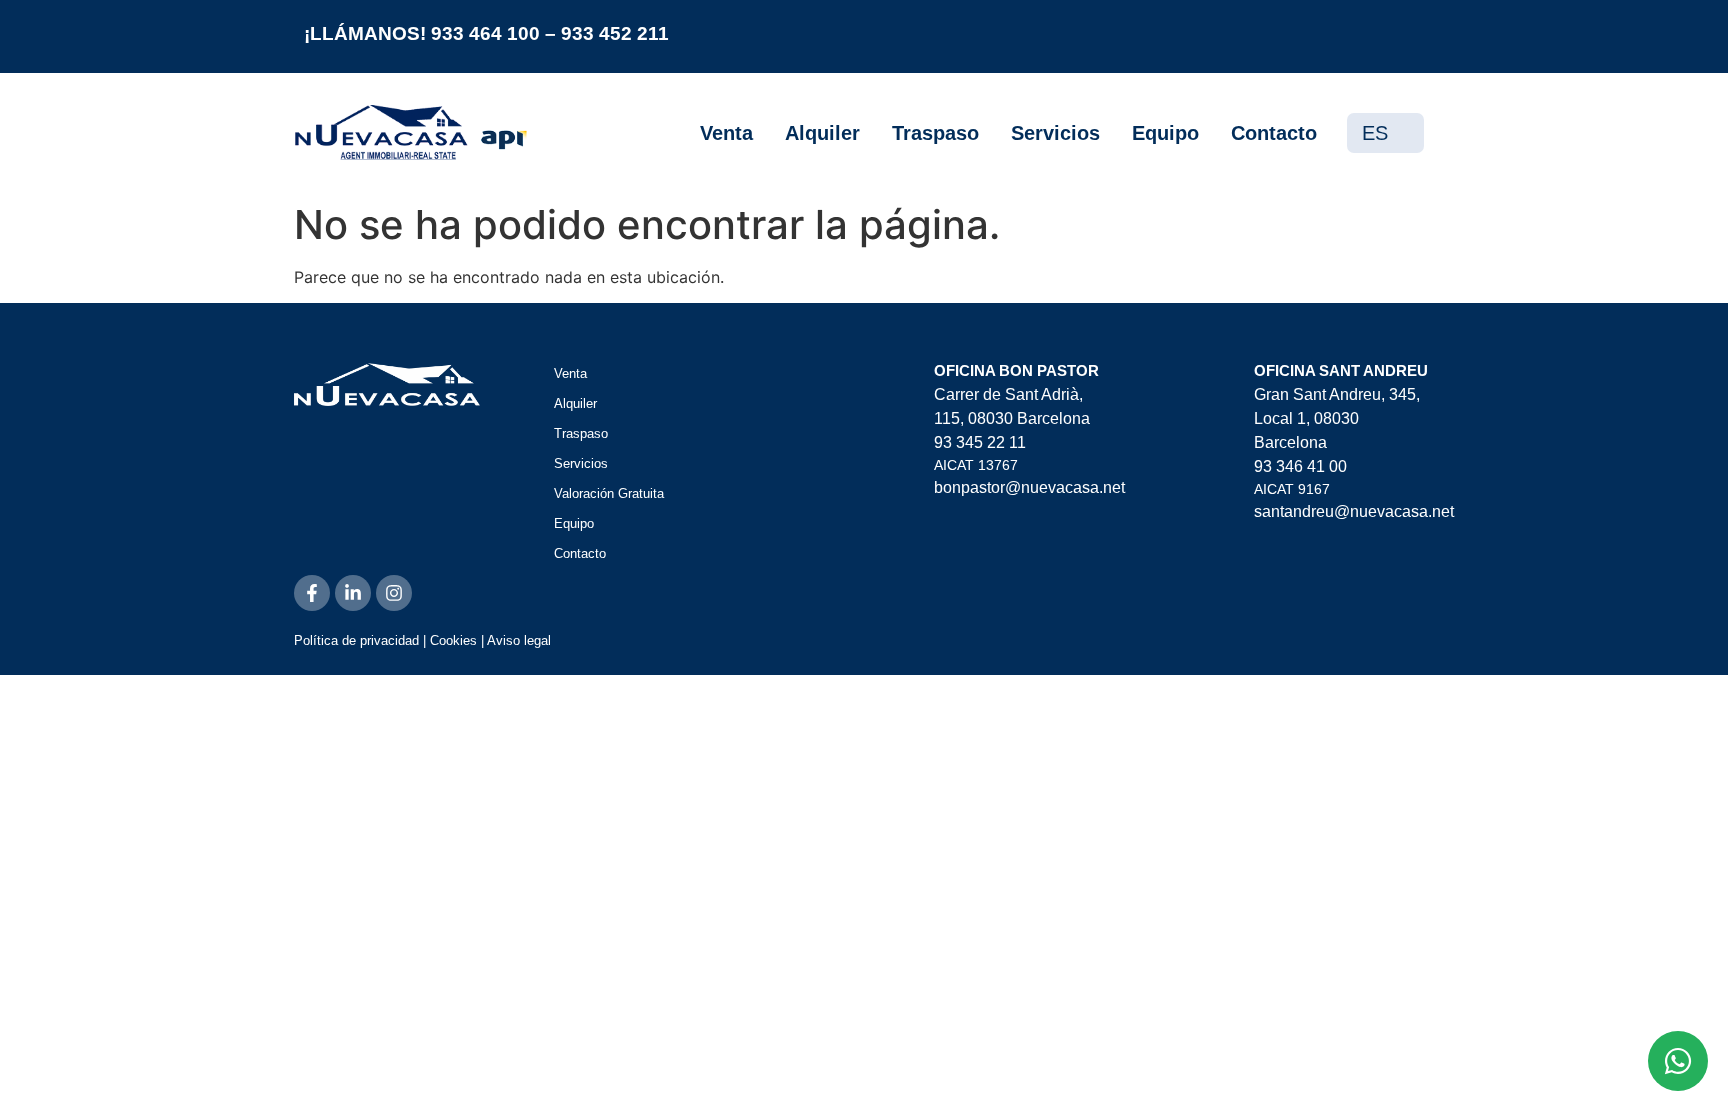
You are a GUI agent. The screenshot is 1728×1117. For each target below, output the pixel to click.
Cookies (453, 640)
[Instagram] (394, 593)
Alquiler (822, 133)
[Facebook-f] (312, 593)
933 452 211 (615, 33)
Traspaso (935, 133)
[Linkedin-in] (353, 593)
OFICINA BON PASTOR (1016, 370)
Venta (726, 133)
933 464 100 (485, 33)
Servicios (1055, 133)
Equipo (1165, 133)
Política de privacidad (356, 640)
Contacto (1274, 133)
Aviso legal (519, 640)
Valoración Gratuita (609, 493)
